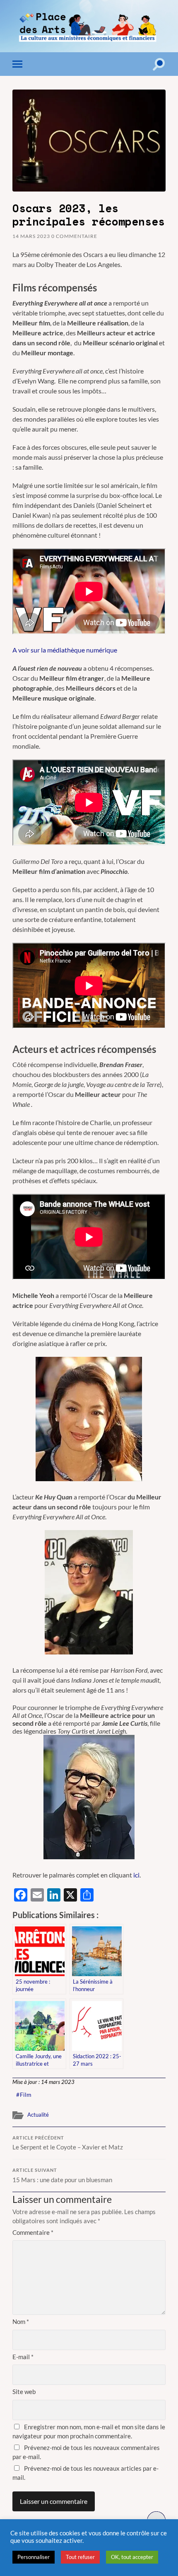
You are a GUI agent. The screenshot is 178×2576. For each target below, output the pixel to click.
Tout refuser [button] (80, 2557)
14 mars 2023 (31, 236)
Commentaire (33, 2232)
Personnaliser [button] (34, 2557)
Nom (21, 2321)
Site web (24, 2392)
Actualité (38, 2115)
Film (26, 2095)
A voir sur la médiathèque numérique (65, 650)
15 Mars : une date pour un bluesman (62, 2176)
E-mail (23, 2357)
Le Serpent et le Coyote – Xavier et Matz (68, 2143)
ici (136, 1875)
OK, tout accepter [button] (132, 2557)
